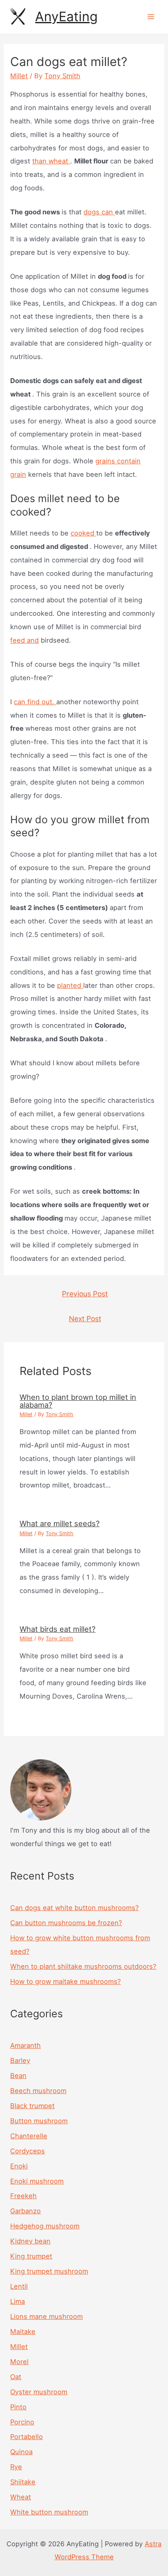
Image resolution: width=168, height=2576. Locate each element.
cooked (83, 533)
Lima (18, 2301)
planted (70, 985)
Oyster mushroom (39, 2392)
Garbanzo (25, 2211)
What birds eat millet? (57, 1629)
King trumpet (31, 2256)
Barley (20, 2060)
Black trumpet (32, 2106)
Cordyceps (28, 2151)
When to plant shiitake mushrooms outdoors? (83, 1966)
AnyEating (66, 17)
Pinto (18, 2407)
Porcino (22, 2422)
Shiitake (23, 2482)
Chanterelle (29, 2136)
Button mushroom (39, 2121)
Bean (18, 2076)
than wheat (51, 161)
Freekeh (23, 2196)
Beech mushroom (38, 2091)
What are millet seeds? (60, 1523)
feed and (24, 640)
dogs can (99, 212)
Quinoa (21, 2452)
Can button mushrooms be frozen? (66, 1923)
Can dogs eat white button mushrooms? (74, 1908)
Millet (19, 76)
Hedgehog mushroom (45, 2226)
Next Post (85, 1319)
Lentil (19, 2286)
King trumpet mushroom (49, 2271)
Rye (16, 2467)
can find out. (35, 702)
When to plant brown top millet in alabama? (78, 1401)
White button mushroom (49, 2512)
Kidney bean (30, 2241)
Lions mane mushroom (46, 2316)
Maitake (23, 2331)
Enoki (19, 2166)
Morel (19, 2362)
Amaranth (25, 2045)
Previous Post (85, 1294)
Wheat (21, 2497)
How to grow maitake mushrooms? (65, 1981)
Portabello (27, 2437)
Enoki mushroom (37, 2181)
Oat (16, 2377)
